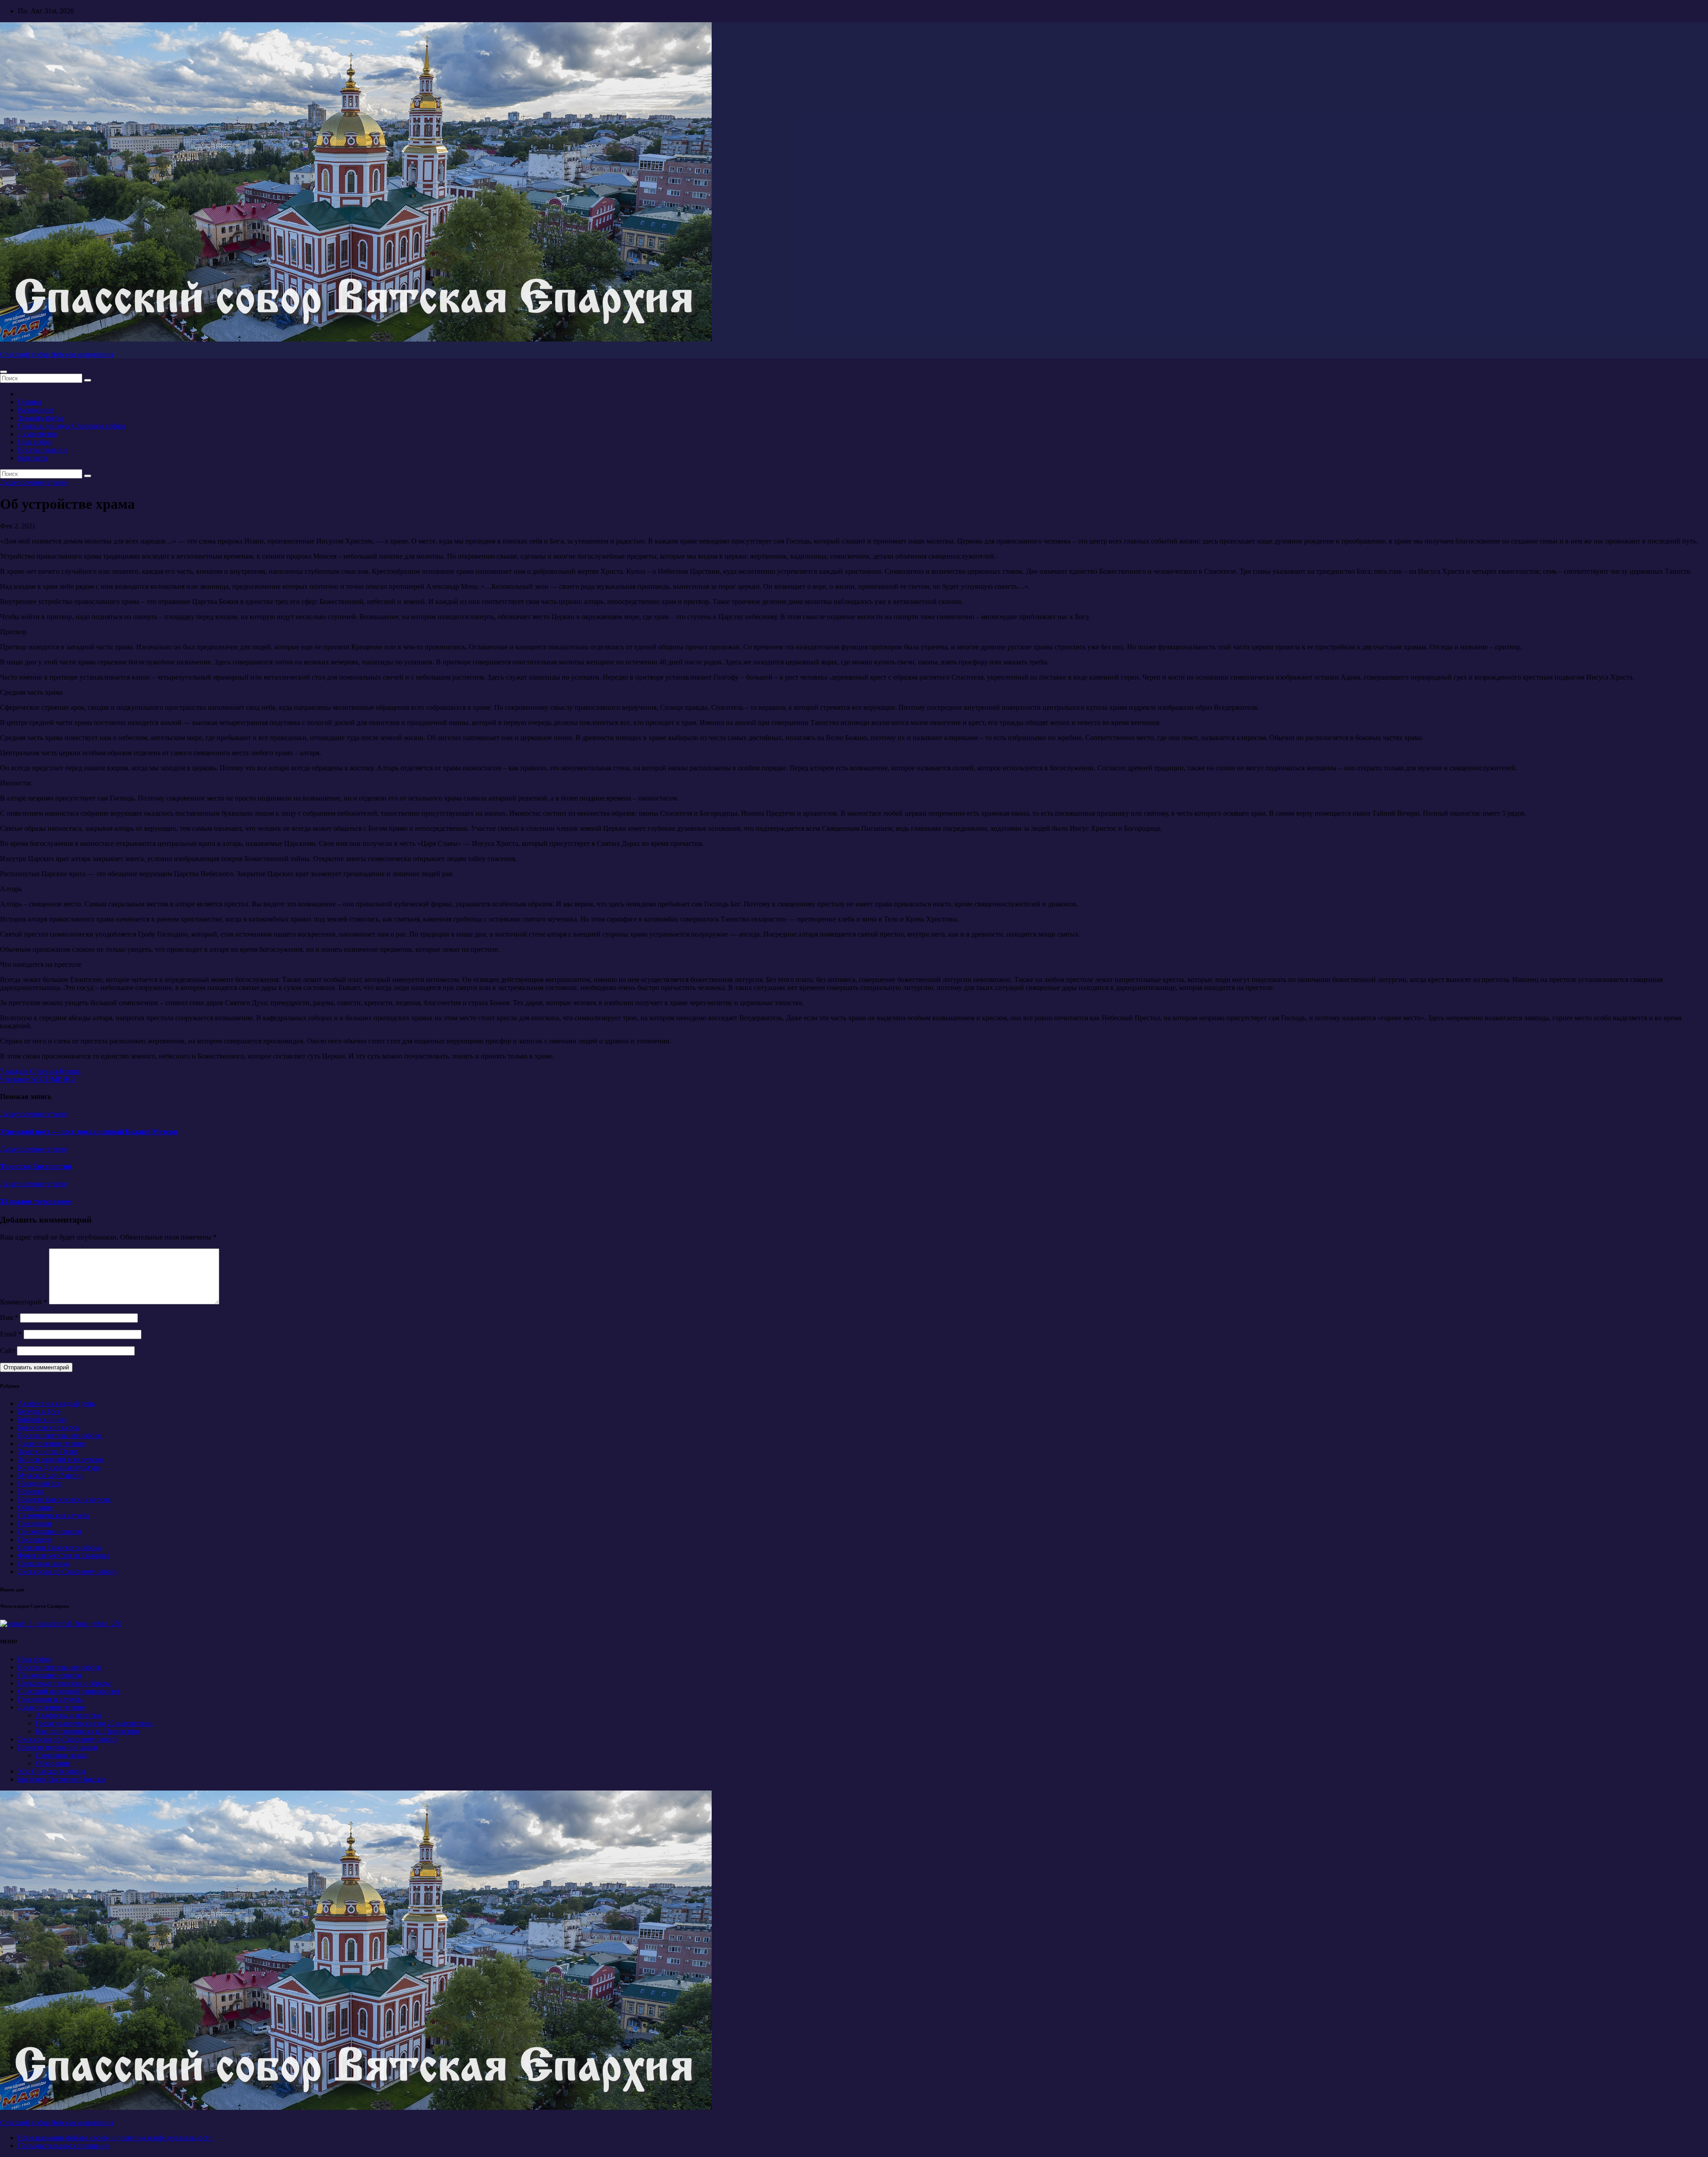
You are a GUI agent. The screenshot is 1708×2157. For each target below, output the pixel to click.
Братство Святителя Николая (62, 1779)
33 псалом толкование (36, 1201)
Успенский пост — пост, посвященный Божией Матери (89, 1132)
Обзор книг (35, 1507)
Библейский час (42, 1419)
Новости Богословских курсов (64, 1499)
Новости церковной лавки (58, 1747)
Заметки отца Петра (48, 1451)
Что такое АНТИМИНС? (38, 1079)
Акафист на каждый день (56, 1403)
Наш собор (34, 442)
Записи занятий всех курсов (60, 1459)
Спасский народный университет (69, 1691)
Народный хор (40, 1483)
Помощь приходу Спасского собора (72, 426)
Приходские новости (50, 1531)
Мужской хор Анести (50, 1475)
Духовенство (37, 434)
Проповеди (35, 1539)
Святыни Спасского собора (59, 1547)
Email (11, 1334)
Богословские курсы (49, 1427)
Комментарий (24, 1302)
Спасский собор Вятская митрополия (57, 354)
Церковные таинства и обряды (64, 1683)
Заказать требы (40, 418)
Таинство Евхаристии (36, 1166)
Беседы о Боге (39, 1411)
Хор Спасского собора (52, 1771)
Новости (31, 1491)
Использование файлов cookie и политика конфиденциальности (115, 2138)
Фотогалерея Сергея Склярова (64, 1555)
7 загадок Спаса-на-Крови (40, 1071)
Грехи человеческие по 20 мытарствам (94, 1723)
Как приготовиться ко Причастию (87, 1731)
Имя (9, 1318)
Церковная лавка (43, 1563)
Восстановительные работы (60, 1435)
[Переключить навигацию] (4, 372)
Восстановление (43, 450)
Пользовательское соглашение (64, 2146)
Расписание (36, 410)
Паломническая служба (53, 1515)
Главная (30, 402)
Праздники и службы (50, 1699)
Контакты (33, 458)
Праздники (35, 1523)
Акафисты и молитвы (69, 1715)
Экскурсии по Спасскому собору (68, 1571)
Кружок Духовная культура (59, 1467)
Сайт (8, 1350)
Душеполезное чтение (34, 482)
